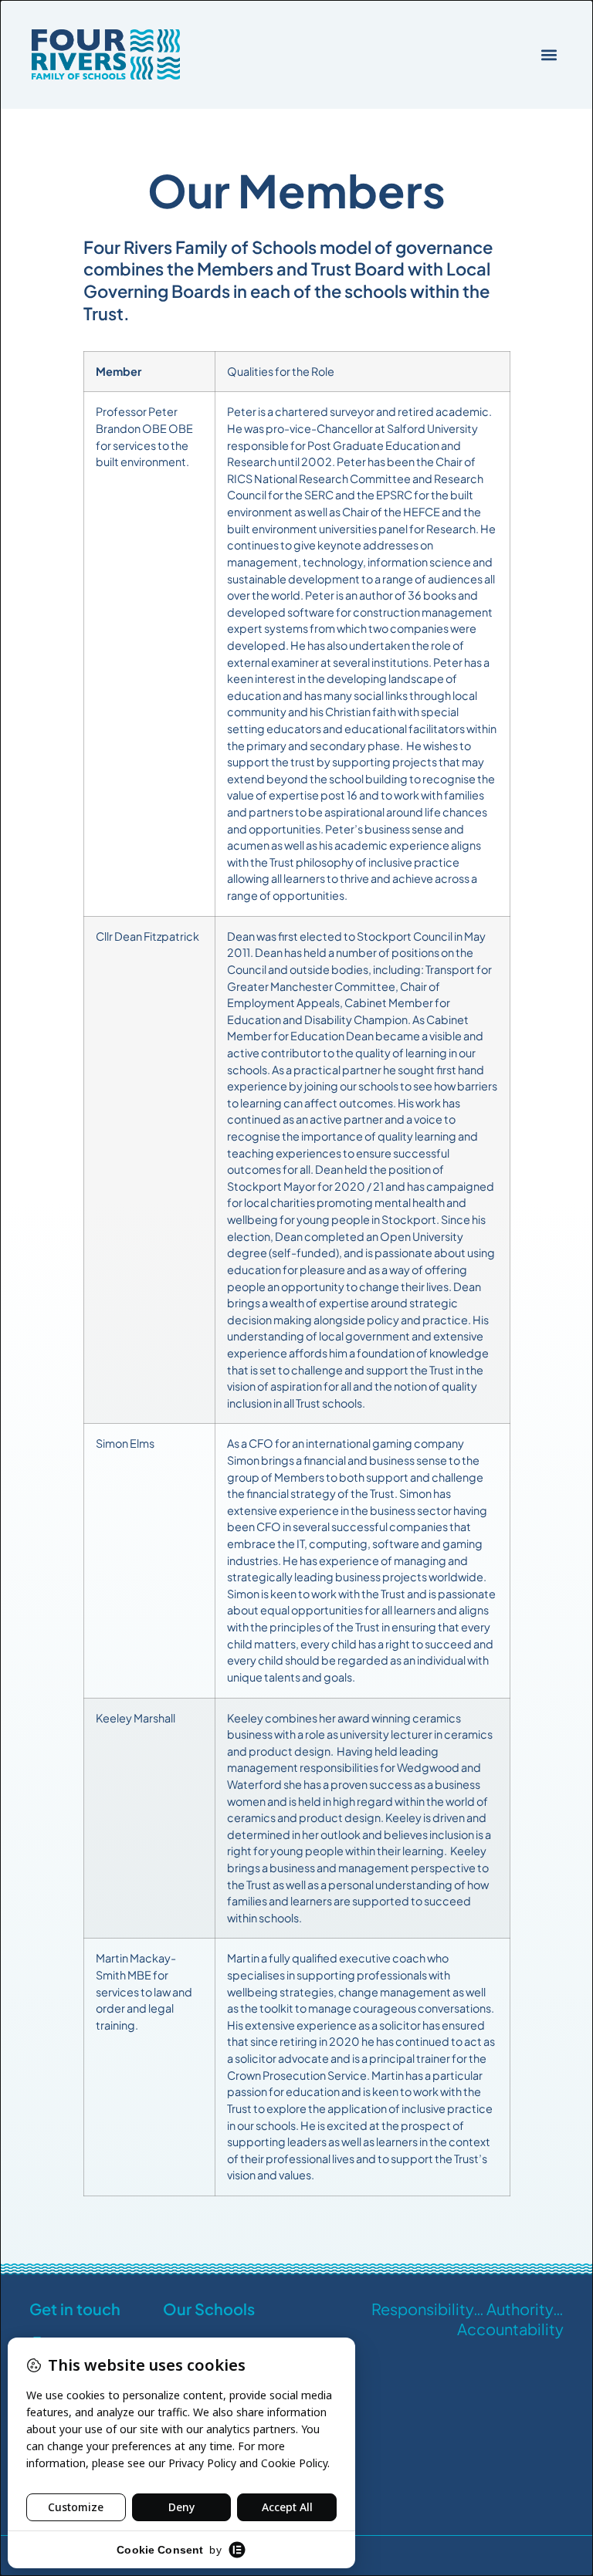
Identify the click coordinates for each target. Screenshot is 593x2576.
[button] (549, 54)
